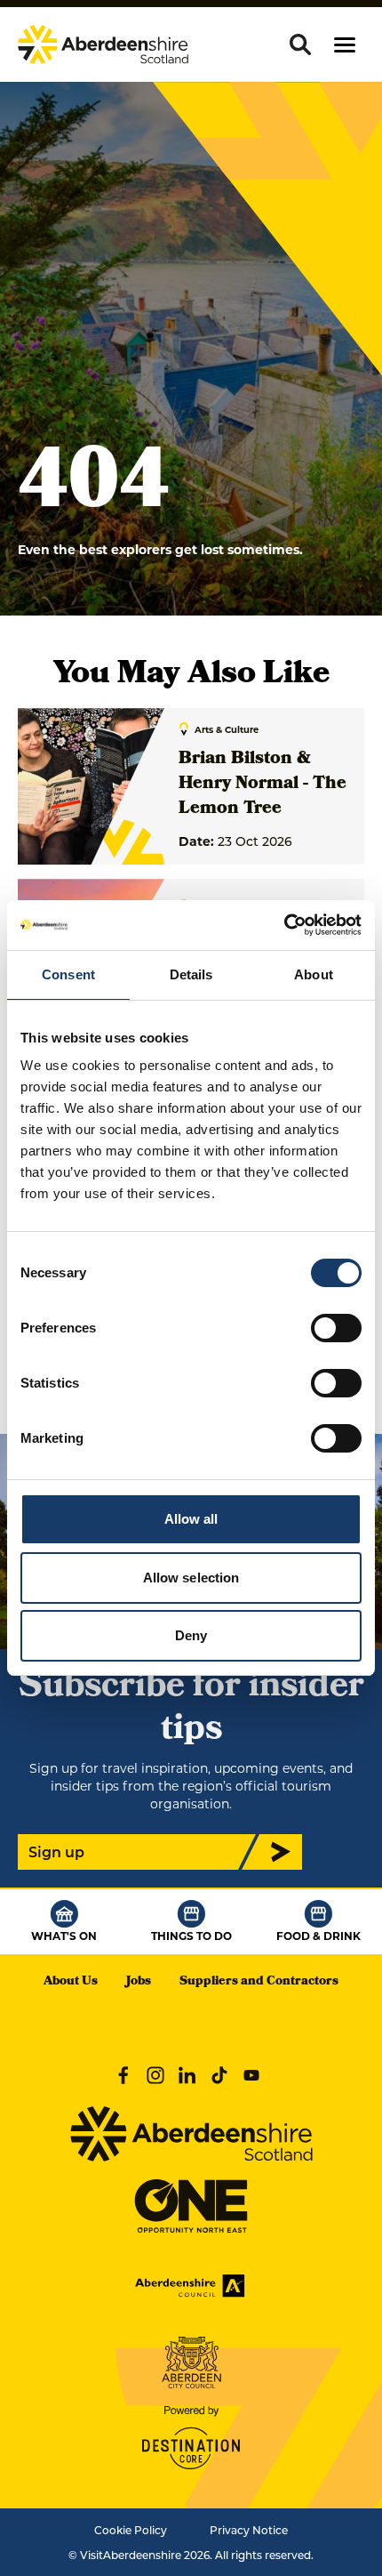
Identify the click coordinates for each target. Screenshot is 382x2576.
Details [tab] (191, 974)
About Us (71, 1982)
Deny (191, 1635)
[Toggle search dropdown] (300, 44)
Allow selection (191, 1578)
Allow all (191, 1519)
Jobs (139, 1982)
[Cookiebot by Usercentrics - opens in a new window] (284, 925)
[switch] (336, 1328)
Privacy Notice (249, 2530)
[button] (345, 45)
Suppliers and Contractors (259, 1982)
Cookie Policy (131, 2530)
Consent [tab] (68, 974)
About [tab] (314, 974)
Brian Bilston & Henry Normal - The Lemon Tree (263, 785)
